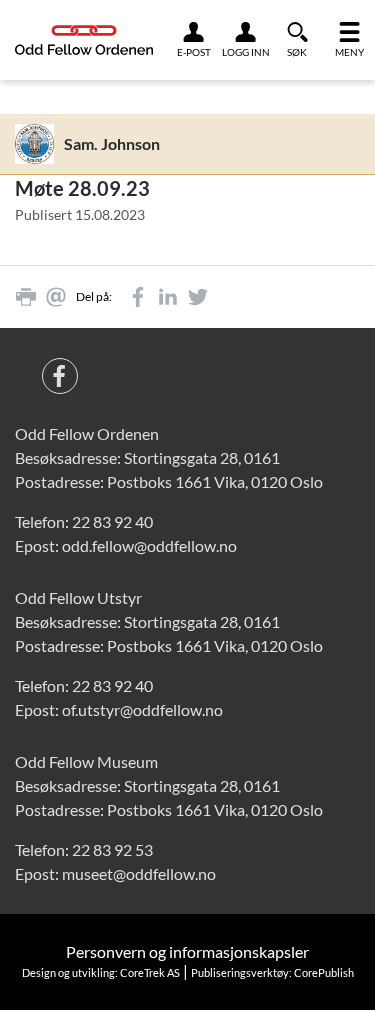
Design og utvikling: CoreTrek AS (101, 972)
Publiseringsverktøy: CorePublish (272, 972)
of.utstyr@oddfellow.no (142, 709)
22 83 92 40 (112, 521)
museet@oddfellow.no (139, 873)
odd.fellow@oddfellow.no (149, 545)
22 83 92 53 (112, 849)
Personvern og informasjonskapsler (187, 951)
